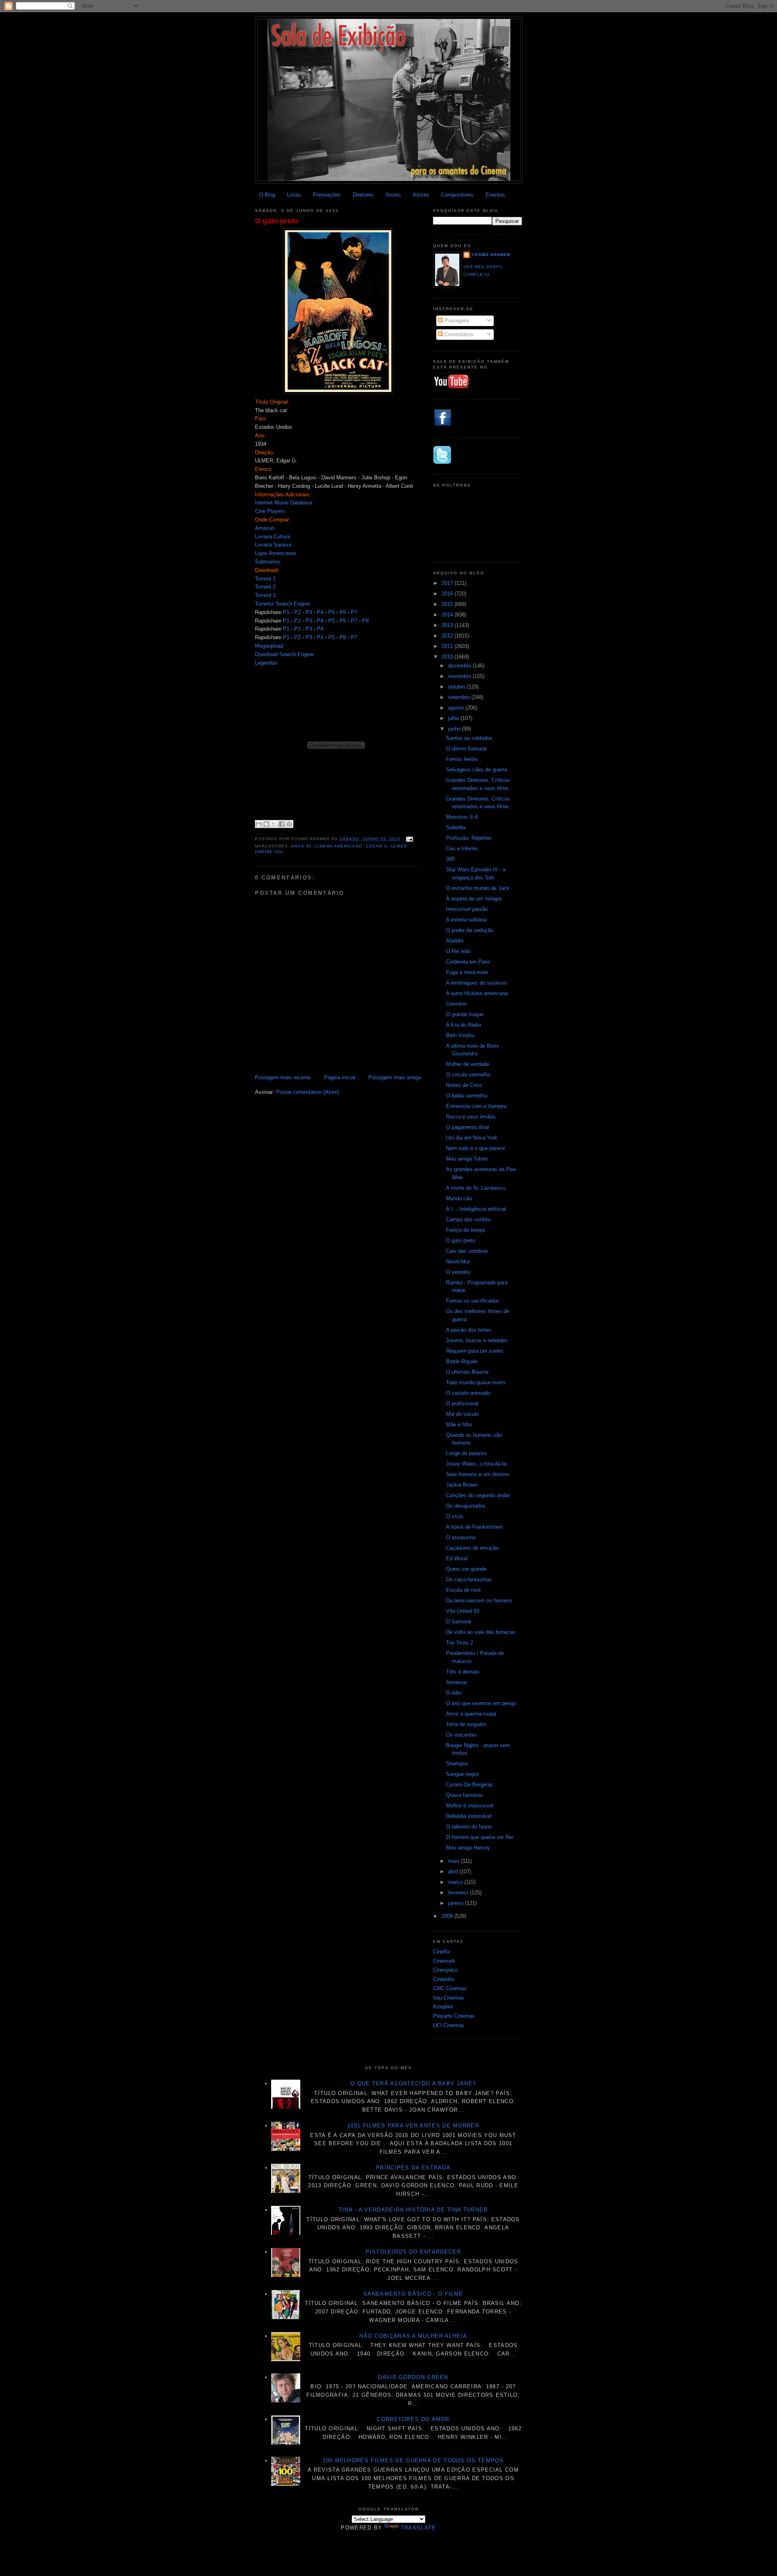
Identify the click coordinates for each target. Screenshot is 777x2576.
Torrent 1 (265, 579)
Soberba (456, 827)
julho (454, 718)
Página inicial (340, 1077)
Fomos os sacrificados (473, 1301)
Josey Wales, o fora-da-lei (477, 1464)
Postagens (456, 321)
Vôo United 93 (463, 1611)
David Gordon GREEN (413, 2377)
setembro (460, 697)
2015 (448, 604)
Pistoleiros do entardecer (413, 2252)
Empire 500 (269, 852)
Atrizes (421, 195)
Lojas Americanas (276, 553)
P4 (320, 612)
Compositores (457, 195)
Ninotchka (458, 1262)
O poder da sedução (470, 930)
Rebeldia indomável (469, 1816)
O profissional (462, 1403)
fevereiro (459, 1893)
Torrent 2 (265, 587)
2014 (448, 615)
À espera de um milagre (474, 899)
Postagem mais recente (283, 1077)
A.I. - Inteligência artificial (476, 1209)
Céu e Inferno (462, 848)
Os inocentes (462, 1735)
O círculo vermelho (468, 1075)
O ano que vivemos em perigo (481, 1703)
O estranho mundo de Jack (478, 888)
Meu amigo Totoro (467, 1159)
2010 (448, 657)
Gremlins (456, 1004)
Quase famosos (465, 1795)
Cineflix (442, 1952)
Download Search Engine (284, 654)
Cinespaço (445, 1970)
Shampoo (457, 1764)
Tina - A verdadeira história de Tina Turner (413, 2210)
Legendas (266, 663)
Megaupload (269, 646)
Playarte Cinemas (454, 2016)
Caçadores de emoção (472, 1548)
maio (454, 1861)
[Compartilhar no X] (274, 824)
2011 (448, 646)
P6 (343, 612)
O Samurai (459, 1622)
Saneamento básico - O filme (413, 2294)
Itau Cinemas (449, 1998)
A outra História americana (477, 993)
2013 (448, 625)
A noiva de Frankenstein (474, 1527)
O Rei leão (458, 951)
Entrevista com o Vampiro (476, 1106)
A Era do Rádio (464, 1025)
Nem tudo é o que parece (476, 1148)
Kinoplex (443, 2007)
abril (454, 1872)
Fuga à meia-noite (467, 972)
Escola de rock (464, 1590)
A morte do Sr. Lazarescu (476, 1188)
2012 (448, 636)
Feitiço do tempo (466, 1230)
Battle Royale (462, 1361)
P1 (286, 612)
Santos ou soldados (469, 738)
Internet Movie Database (284, 503)
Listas (294, 195)
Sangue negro (462, 1774)
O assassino (461, 1537)
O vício (454, 1516)
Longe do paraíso (466, 1453)
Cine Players (270, 511)
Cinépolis (444, 1979)
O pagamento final (467, 1127)
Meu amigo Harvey (468, 1848)
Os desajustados (466, 1506)
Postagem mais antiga (395, 1077)
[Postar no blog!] (266, 824)
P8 (365, 621)
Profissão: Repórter (469, 838)
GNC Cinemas (450, 1988)
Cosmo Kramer (491, 255)
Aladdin (455, 941)
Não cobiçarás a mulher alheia (413, 2336)
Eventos (495, 195)
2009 (448, 1916)
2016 (448, 594)
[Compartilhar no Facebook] (282, 824)
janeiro (456, 1903)
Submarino (267, 562)
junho (455, 729)
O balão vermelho (467, 1096)
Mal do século (462, 1414)
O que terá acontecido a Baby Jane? (413, 2083)
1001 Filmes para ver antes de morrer (413, 2126)
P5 (331, 612)
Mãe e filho (459, 1425)
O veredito (458, 1272)
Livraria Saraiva (273, 545)
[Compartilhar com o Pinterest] (289, 824)
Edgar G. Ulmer (386, 846)
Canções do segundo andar (478, 1495)
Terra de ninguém (466, 1724)
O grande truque (465, 1014)
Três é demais (463, 1672)
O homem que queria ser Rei (480, 1837)
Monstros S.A (462, 817)
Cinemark (444, 1961)
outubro (457, 687)
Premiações (327, 195)
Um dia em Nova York (472, 1138)
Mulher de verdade (468, 1064)
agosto (457, 708)
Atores (393, 195)
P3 (309, 612)
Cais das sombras (467, 1251)
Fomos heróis (462, 759)
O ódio (454, 1693)
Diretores (363, 195)
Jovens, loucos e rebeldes (477, 1340)
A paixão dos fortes (469, 1330)
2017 (448, 583)
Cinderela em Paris (468, 962)
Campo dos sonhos (469, 1219)
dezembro (460, 666)
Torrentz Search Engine (282, 604)
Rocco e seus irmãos (471, 1117)
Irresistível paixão (467, 909)
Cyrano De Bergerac (470, 1785)
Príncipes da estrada (413, 2168)
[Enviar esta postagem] (409, 839)
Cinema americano (339, 846)
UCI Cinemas (449, 2025)
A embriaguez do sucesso (476, 983)
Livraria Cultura (273, 537)
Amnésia (456, 1682)
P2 (297, 612)
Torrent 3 (265, 595)
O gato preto (277, 221)
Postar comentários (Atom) (308, 1092)
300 (450, 859)
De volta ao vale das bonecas (481, 1632)
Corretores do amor (413, 2419)
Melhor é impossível (470, 1806)
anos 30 (301, 846)
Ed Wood (457, 1558)
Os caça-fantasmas (469, 1579)
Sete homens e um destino (478, 1474)
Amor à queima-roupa (471, 1714)
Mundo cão (459, 1198)
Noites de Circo (464, 1085)
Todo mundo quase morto (476, 1382)
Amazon (265, 528)
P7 (354, 612)
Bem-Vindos (460, 1035)
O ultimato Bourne (467, 1372)
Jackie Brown (462, 1485)
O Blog (267, 195)
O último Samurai (466, 749)
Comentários (458, 334)
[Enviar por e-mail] (259, 824)
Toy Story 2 (460, 1643)
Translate (418, 2528)
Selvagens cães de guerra (477, 770)
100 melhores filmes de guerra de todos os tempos (413, 2461)
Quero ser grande (466, 1569)
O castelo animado (468, 1393)
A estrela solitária (466, 920)
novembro (460, 676)
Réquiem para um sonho (474, 1351)
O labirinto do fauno (469, 1827)
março (456, 1882)
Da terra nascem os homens (479, 1600)
